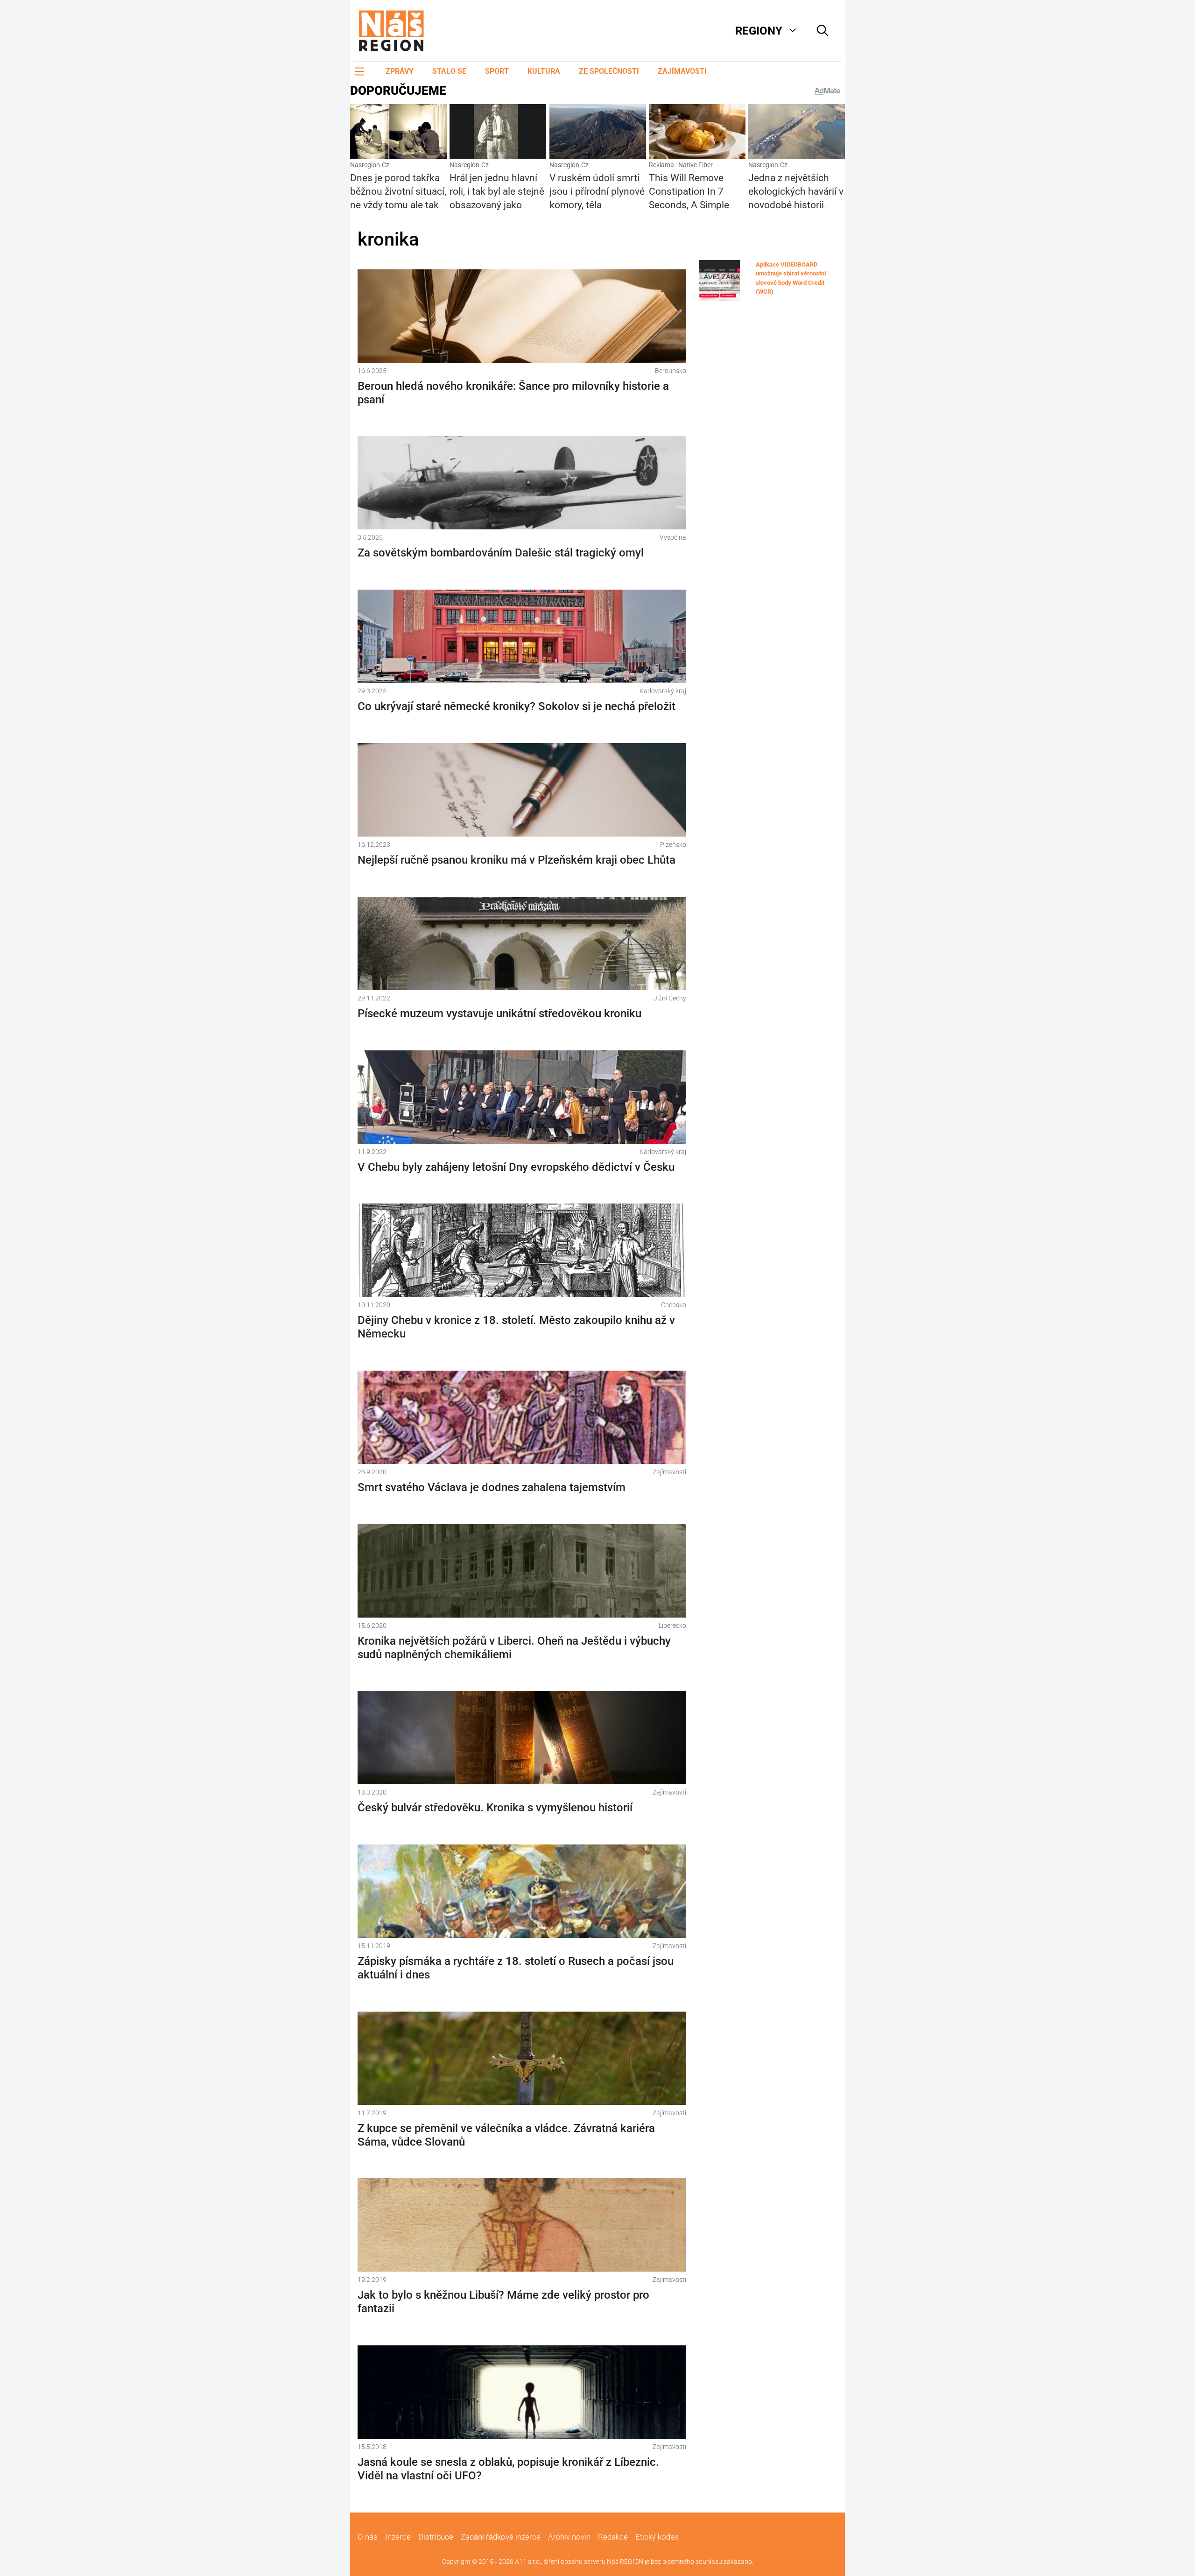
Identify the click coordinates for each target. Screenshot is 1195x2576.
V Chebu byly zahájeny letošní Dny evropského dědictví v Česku (516, 1167)
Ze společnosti (609, 71)
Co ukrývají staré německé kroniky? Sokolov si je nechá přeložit (517, 706)
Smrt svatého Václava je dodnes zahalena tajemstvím (492, 1487)
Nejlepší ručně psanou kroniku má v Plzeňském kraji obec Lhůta (517, 860)
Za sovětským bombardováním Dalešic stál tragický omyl (501, 553)
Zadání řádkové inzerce (501, 2537)
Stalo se (449, 71)
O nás (368, 2537)
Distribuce (436, 2537)
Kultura (544, 71)
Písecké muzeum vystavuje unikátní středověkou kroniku (499, 1014)
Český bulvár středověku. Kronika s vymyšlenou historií (495, 1808)
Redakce (613, 2537)
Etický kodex (657, 2537)
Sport (497, 71)
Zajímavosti (682, 71)
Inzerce (398, 2537)
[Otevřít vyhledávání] (822, 31)
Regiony (759, 31)
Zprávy (400, 71)
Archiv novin (569, 2537)
